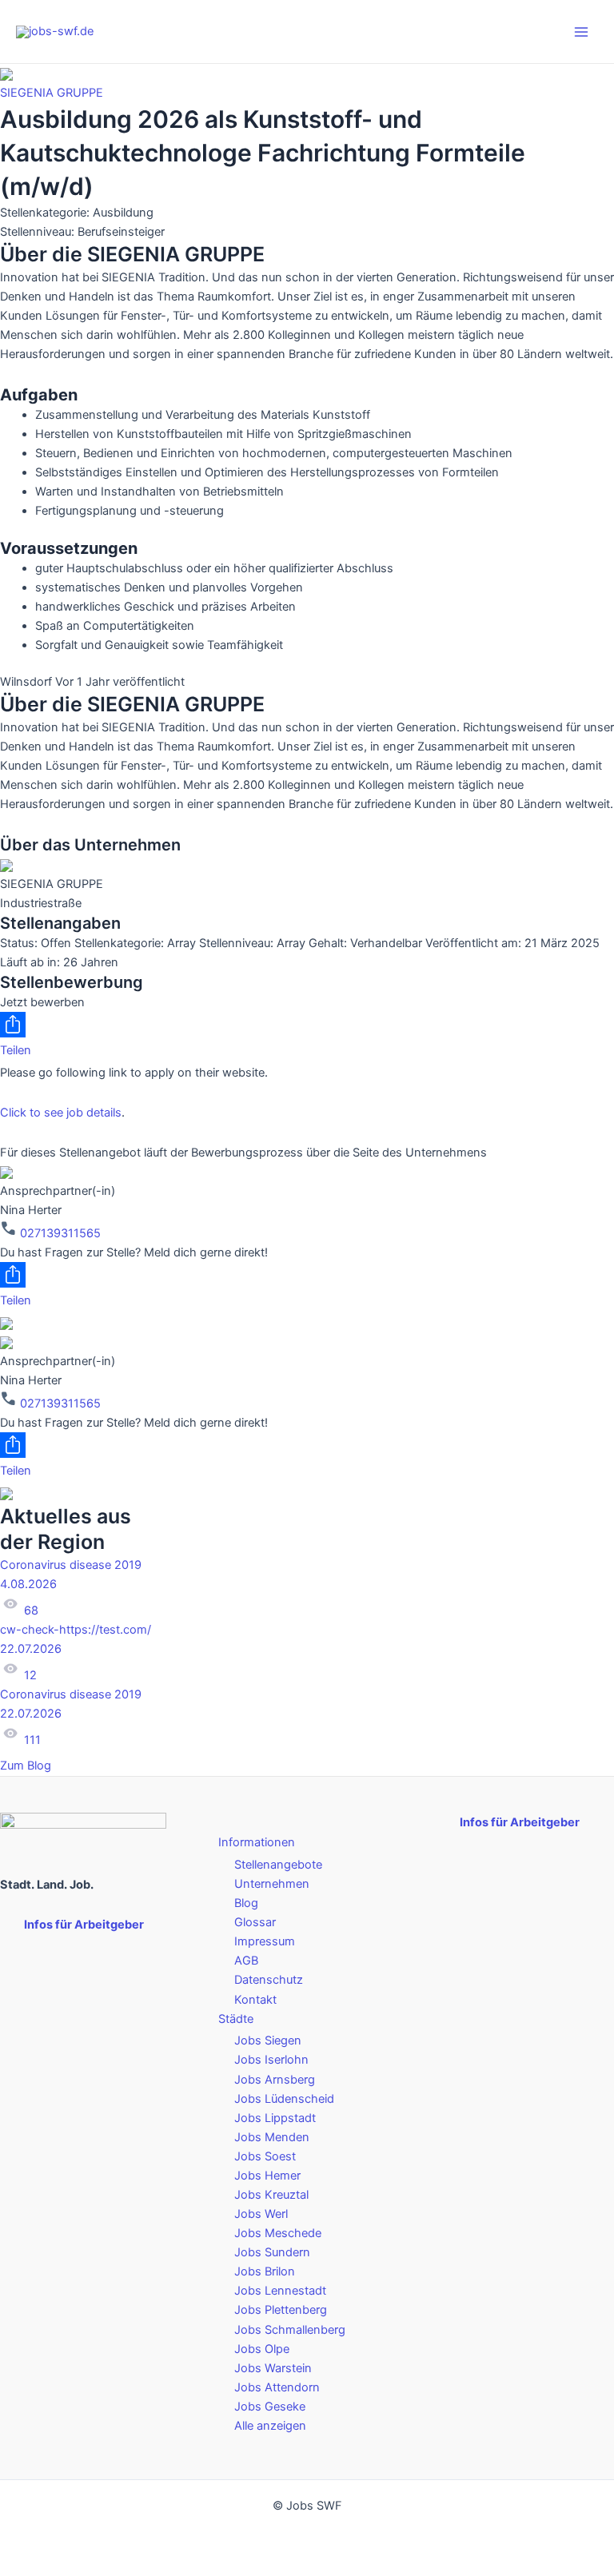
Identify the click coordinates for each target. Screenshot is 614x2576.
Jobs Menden (272, 2137)
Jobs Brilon (265, 2271)
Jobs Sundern (272, 2252)
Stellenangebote (278, 1865)
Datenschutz (269, 1980)
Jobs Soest (265, 2156)
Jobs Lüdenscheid (284, 2099)
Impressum (265, 1941)
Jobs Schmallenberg (290, 2330)
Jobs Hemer (267, 2176)
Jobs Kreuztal (271, 2195)
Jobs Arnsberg (275, 2080)
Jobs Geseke (270, 2407)
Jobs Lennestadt (280, 2291)
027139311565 (59, 1233)
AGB (246, 1961)
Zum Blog (27, 1766)
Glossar (255, 1922)
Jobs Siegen (268, 2040)
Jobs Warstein (273, 2368)
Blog (246, 1903)
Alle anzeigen (270, 2426)
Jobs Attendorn (277, 2387)
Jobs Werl (261, 2214)
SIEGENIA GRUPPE (52, 93)
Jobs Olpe (262, 2349)
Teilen (16, 1050)
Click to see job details (61, 1113)
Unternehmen (272, 1884)
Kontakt (255, 2000)
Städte (236, 2019)
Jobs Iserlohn (271, 2060)
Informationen (257, 1842)
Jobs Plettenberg (281, 2310)
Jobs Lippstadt (275, 2118)
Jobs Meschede (278, 2233)
